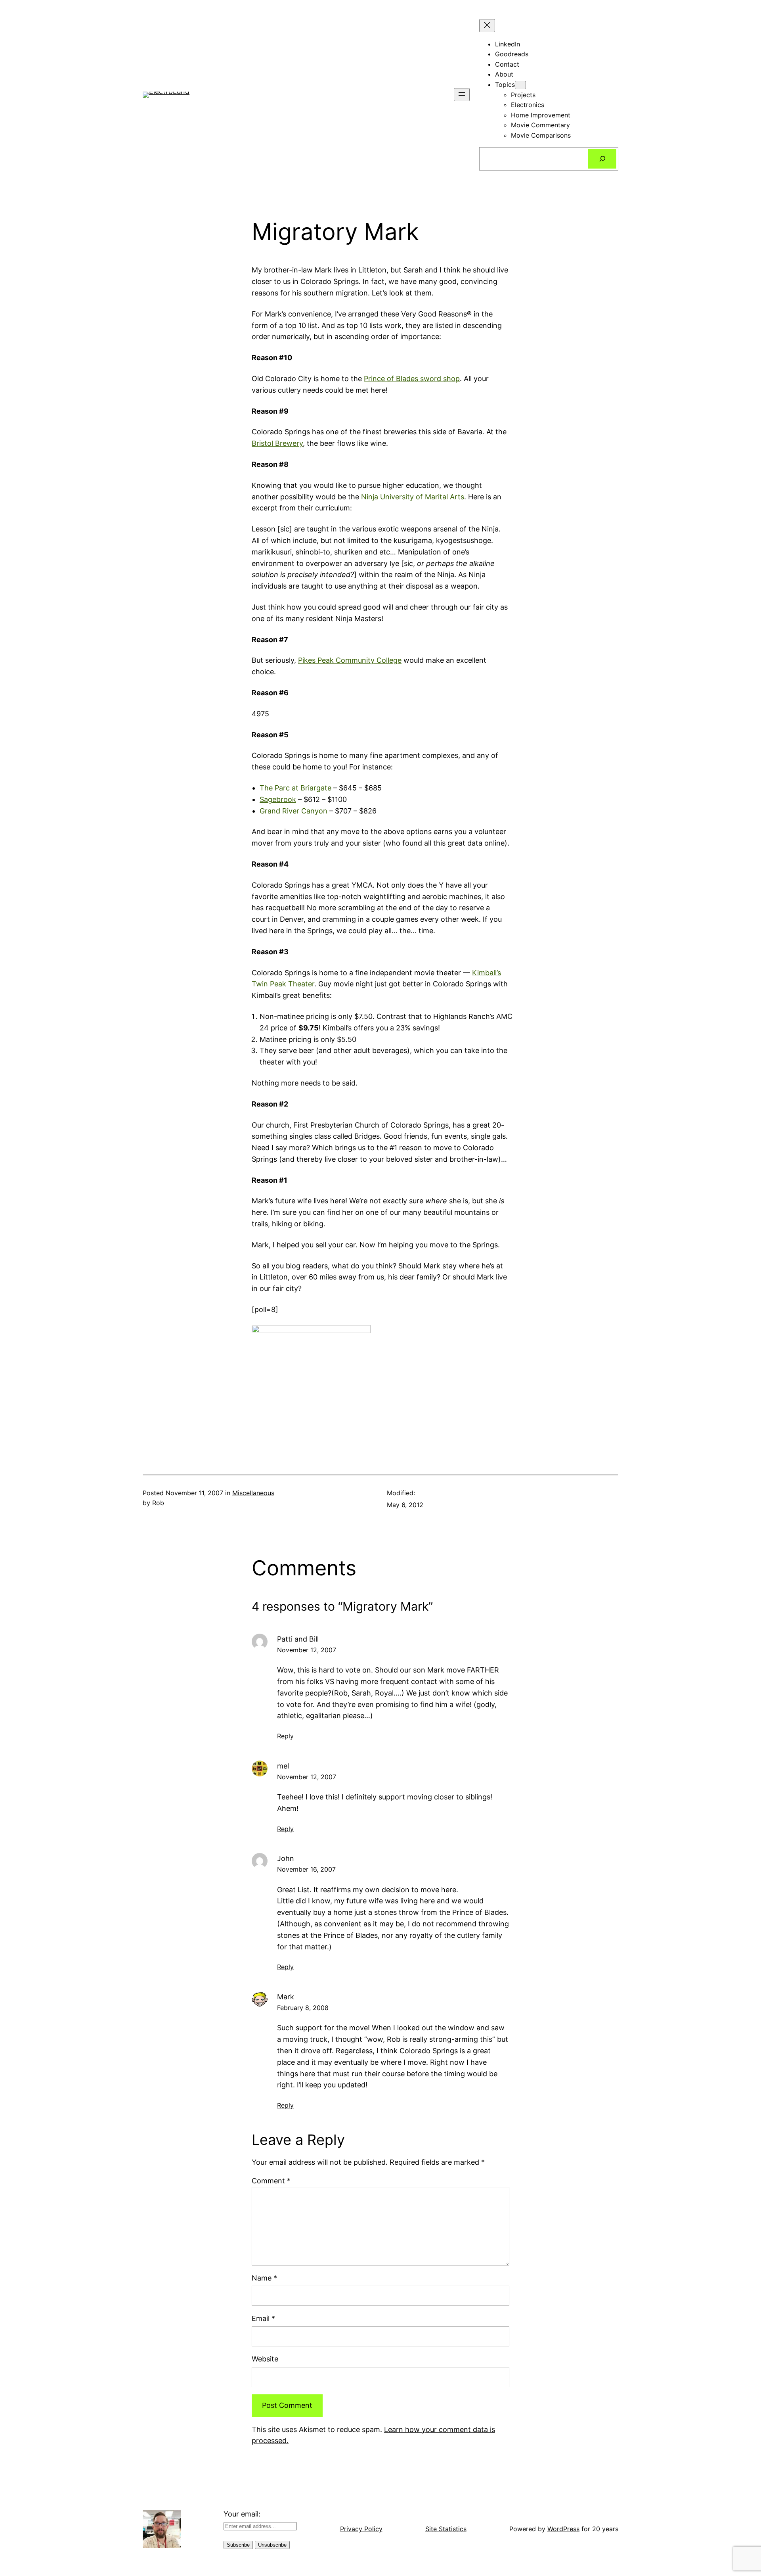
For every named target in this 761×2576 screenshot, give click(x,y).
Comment (271, 2181)
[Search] (602, 159)
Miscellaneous (253, 1493)
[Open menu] (462, 95)
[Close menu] (487, 26)
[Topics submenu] (520, 85)
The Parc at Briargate (295, 788)
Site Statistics (446, 2529)
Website (265, 2359)
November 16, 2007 (306, 1869)
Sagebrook (278, 799)
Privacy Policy (361, 2529)
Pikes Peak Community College (350, 660)
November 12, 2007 (307, 1650)
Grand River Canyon (294, 811)
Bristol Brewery (277, 443)
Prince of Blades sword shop (412, 379)
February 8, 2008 (303, 2008)
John (286, 1858)
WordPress (563, 2529)
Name (264, 2278)
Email (263, 2318)
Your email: (242, 2514)
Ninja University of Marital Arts (413, 497)
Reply (285, 1736)
